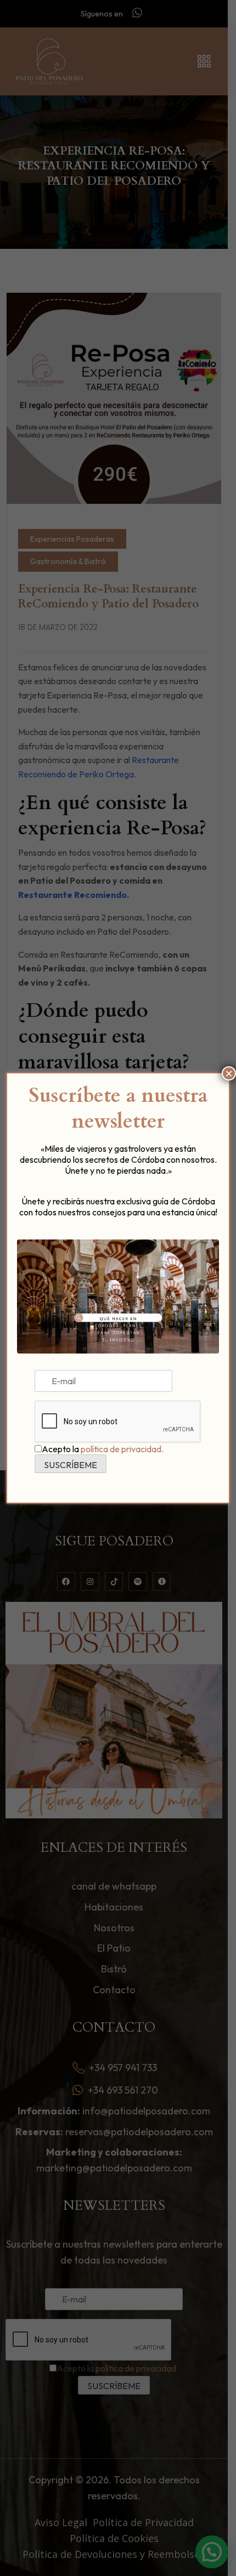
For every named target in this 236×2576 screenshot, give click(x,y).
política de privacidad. (122, 1449)
